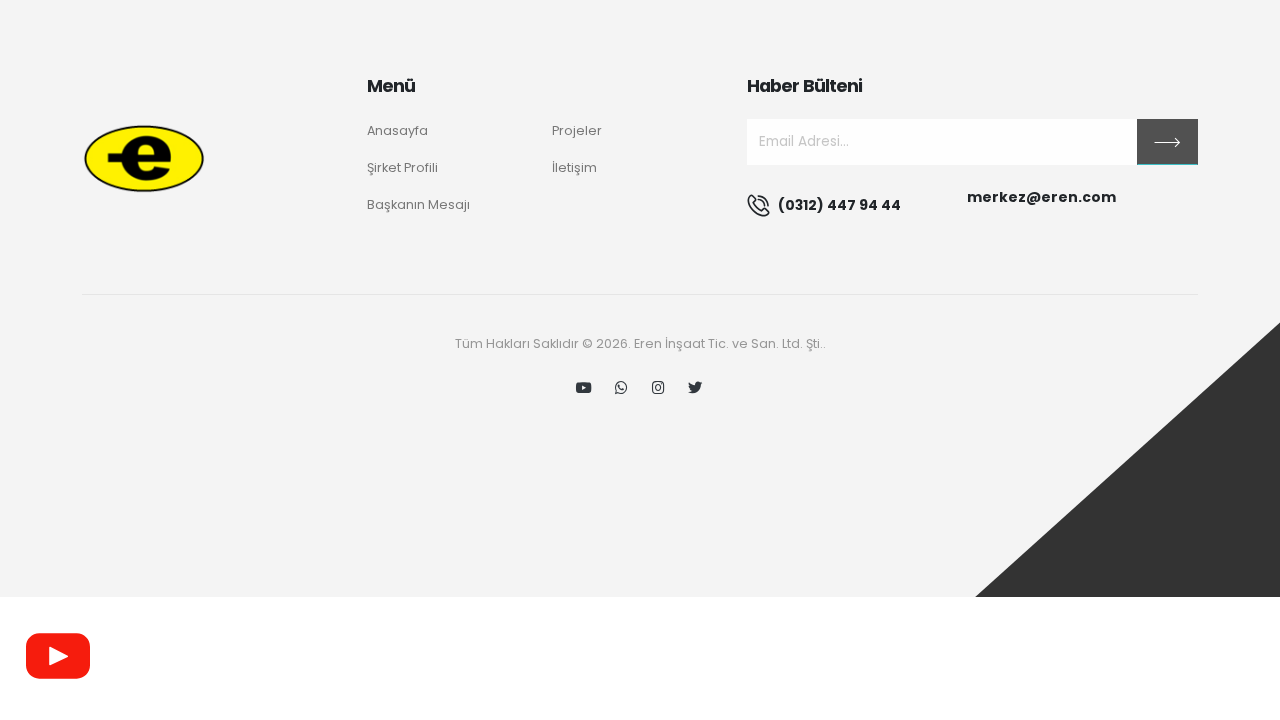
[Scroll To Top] (1245, 697)
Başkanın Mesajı (418, 204)
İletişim (574, 167)
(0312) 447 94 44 (839, 205)
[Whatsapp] (621, 388)
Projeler (577, 130)
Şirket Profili (402, 167)
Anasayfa (397, 130)
